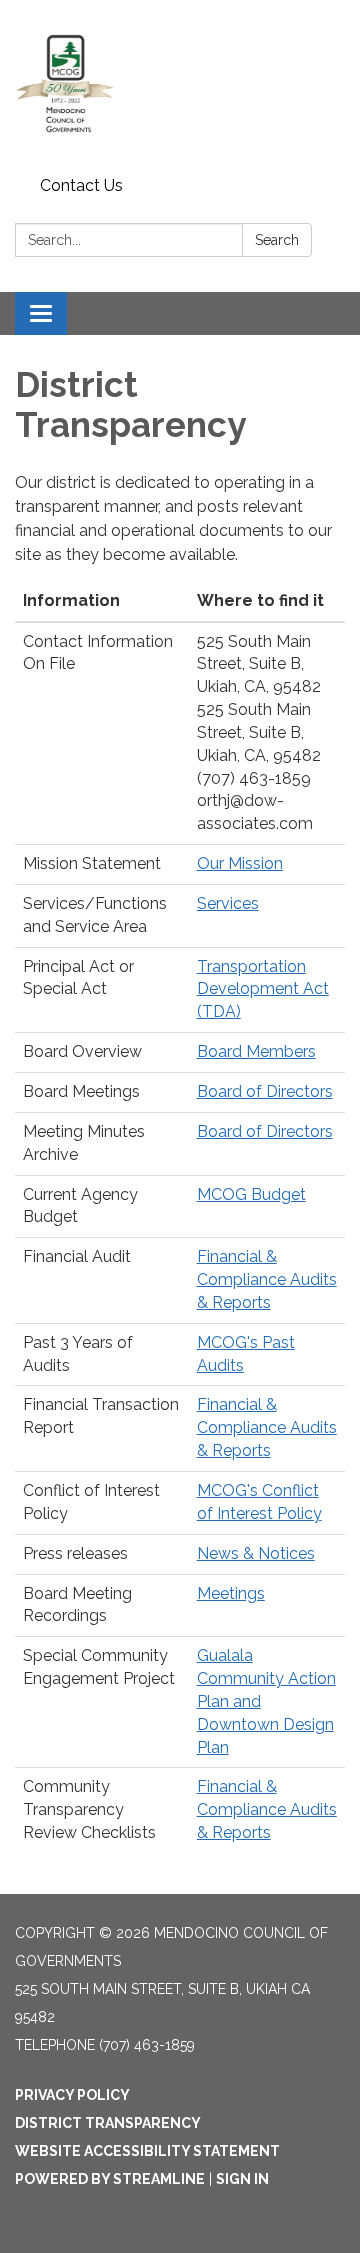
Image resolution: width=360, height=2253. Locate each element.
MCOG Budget (251, 1194)
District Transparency (108, 2123)
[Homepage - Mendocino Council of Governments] (180, 84)
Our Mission (240, 863)
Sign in (242, 2179)
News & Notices (256, 1553)
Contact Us (81, 185)
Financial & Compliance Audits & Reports (267, 1279)
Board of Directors (265, 1091)
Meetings (231, 1593)
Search (277, 240)
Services (228, 903)
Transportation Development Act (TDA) (263, 989)
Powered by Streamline (110, 2179)
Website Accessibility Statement (147, 2151)
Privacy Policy (72, 2095)
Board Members (256, 1051)
